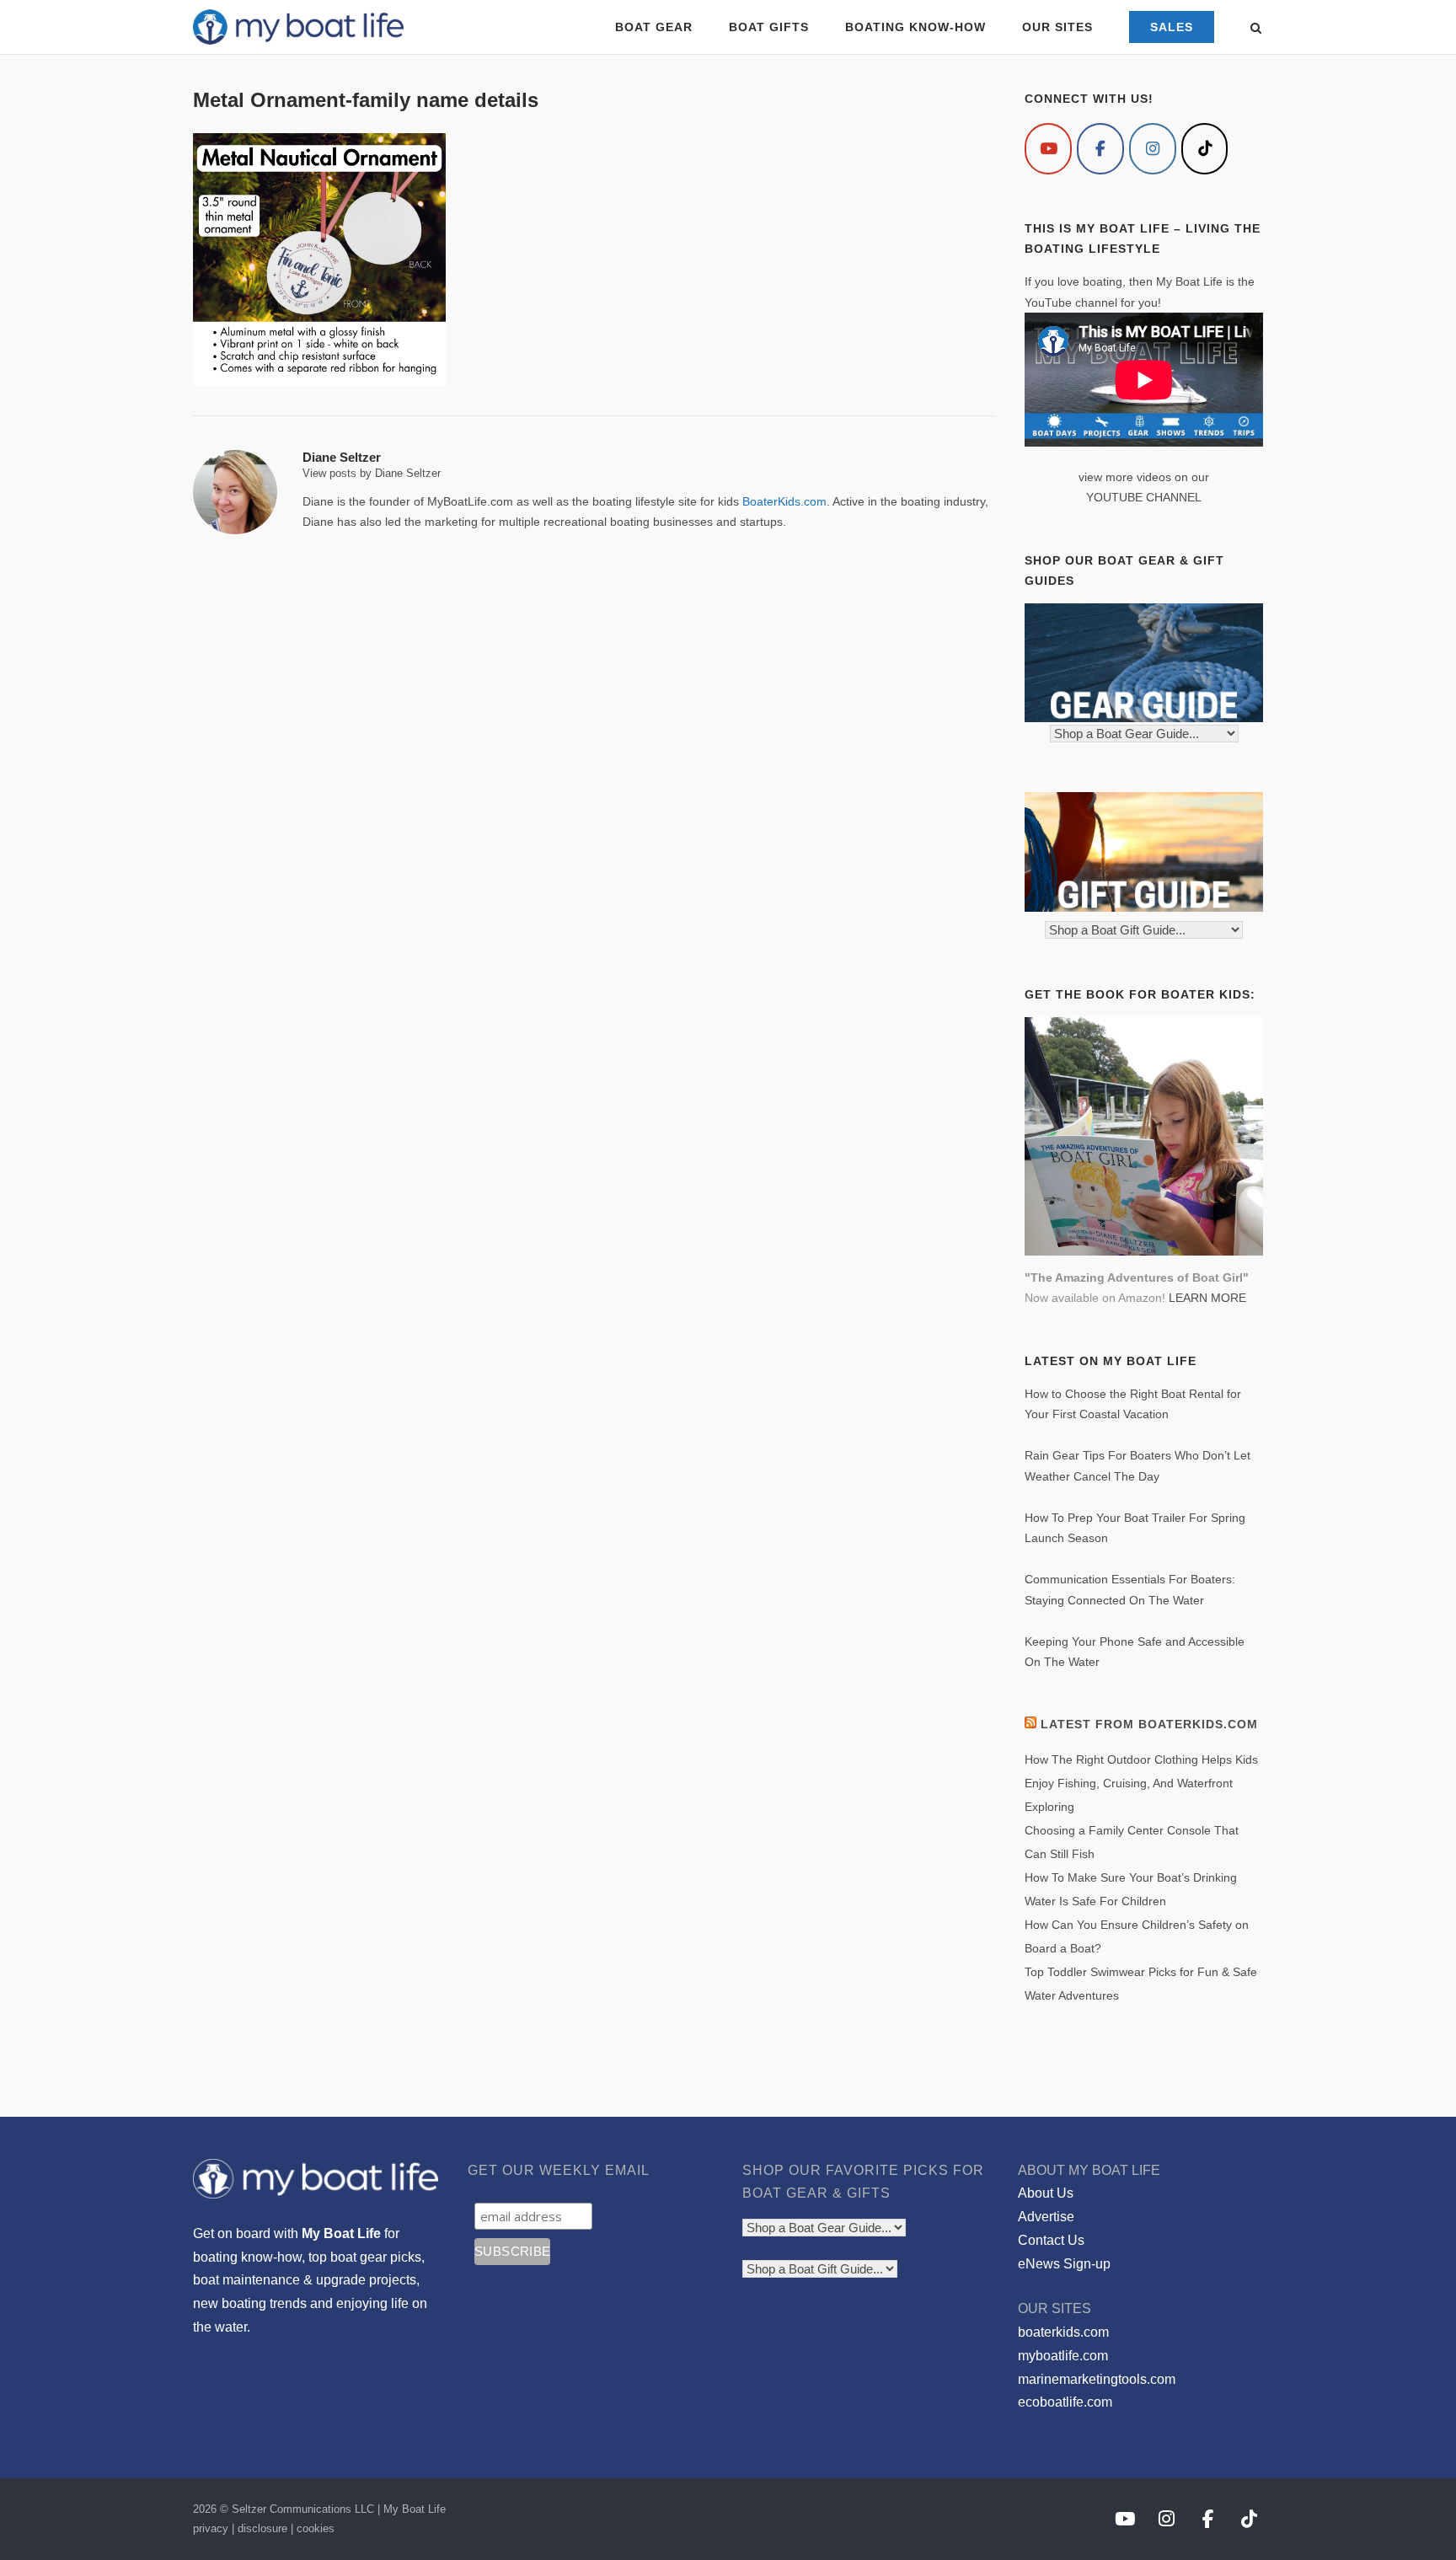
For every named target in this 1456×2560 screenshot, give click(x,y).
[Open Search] (1256, 29)
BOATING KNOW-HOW (915, 27)
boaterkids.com (1063, 2332)
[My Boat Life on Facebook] (1100, 149)
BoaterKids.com (784, 501)
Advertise (1046, 2217)
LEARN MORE (1207, 1298)
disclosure (262, 2528)
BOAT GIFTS (769, 27)
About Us (1046, 2193)
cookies (316, 2528)
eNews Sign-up (1064, 2264)
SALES (1172, 27)
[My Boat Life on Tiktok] (1205, 149)
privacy (211, 2528)
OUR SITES (1057, 27)
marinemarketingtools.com (1097, 2379)
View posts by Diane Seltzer (372, 473)
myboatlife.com (1063, 2356)
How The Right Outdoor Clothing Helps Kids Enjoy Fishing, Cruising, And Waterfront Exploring (1141, 1783)
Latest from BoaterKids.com (1149, 1724)
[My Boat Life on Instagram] (1153, 149)
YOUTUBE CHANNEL (1144, 497)
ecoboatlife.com (1065, 2402)
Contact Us (1051, 2240)
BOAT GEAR (654, 27)
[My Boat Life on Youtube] (1048, 149)
